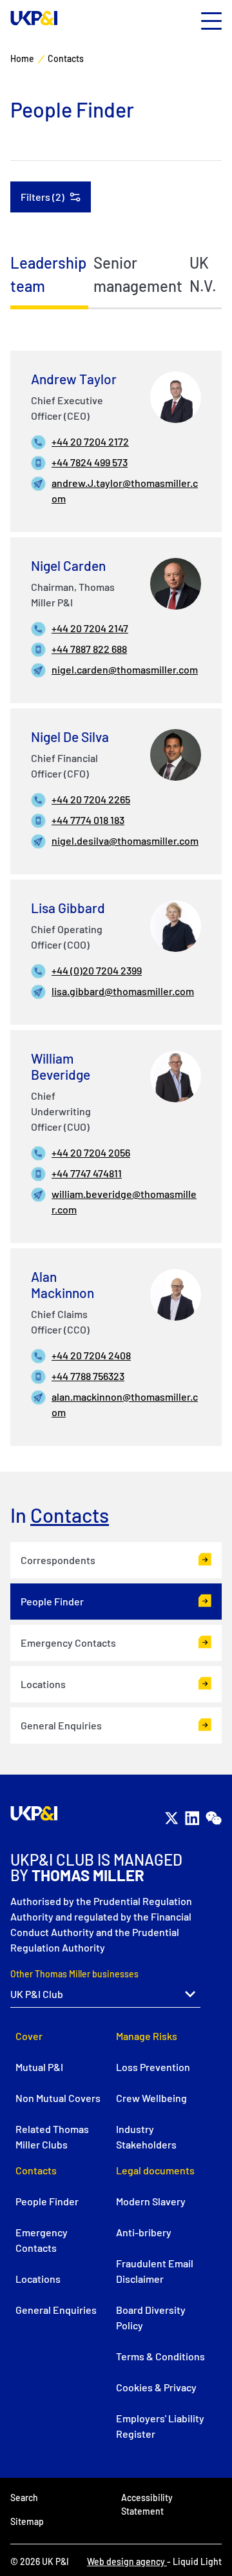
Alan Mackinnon (63, 1284)
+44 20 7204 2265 (91, 799)
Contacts (70, 1515)
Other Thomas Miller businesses (74, 1974)
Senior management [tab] (138, 274)
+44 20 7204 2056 (91, 1152)
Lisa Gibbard (68, 908)
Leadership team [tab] (48, 274)
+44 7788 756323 (88, 1376)
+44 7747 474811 (87, 1173)
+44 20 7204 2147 (90, 628)
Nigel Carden (68, 565)
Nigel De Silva (70, 737)
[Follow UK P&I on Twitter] (171, 1819)
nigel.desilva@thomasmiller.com (125, 840)
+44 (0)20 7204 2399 (97, 970)
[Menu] (211, 22)
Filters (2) (43, 197)
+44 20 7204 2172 (90, 441)
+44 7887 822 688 (89, 649)
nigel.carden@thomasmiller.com (125, 669)
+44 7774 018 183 (88, 820)
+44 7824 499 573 (90, 462)
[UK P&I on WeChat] (213, 1819)
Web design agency (127, 2561)
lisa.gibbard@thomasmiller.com (123, 991)
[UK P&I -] (34, 18)
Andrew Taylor (74, 379)
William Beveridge (61, 1066)
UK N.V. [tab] (203, 274)
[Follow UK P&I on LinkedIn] (192, 1819)
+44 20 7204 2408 (91, 1355)
